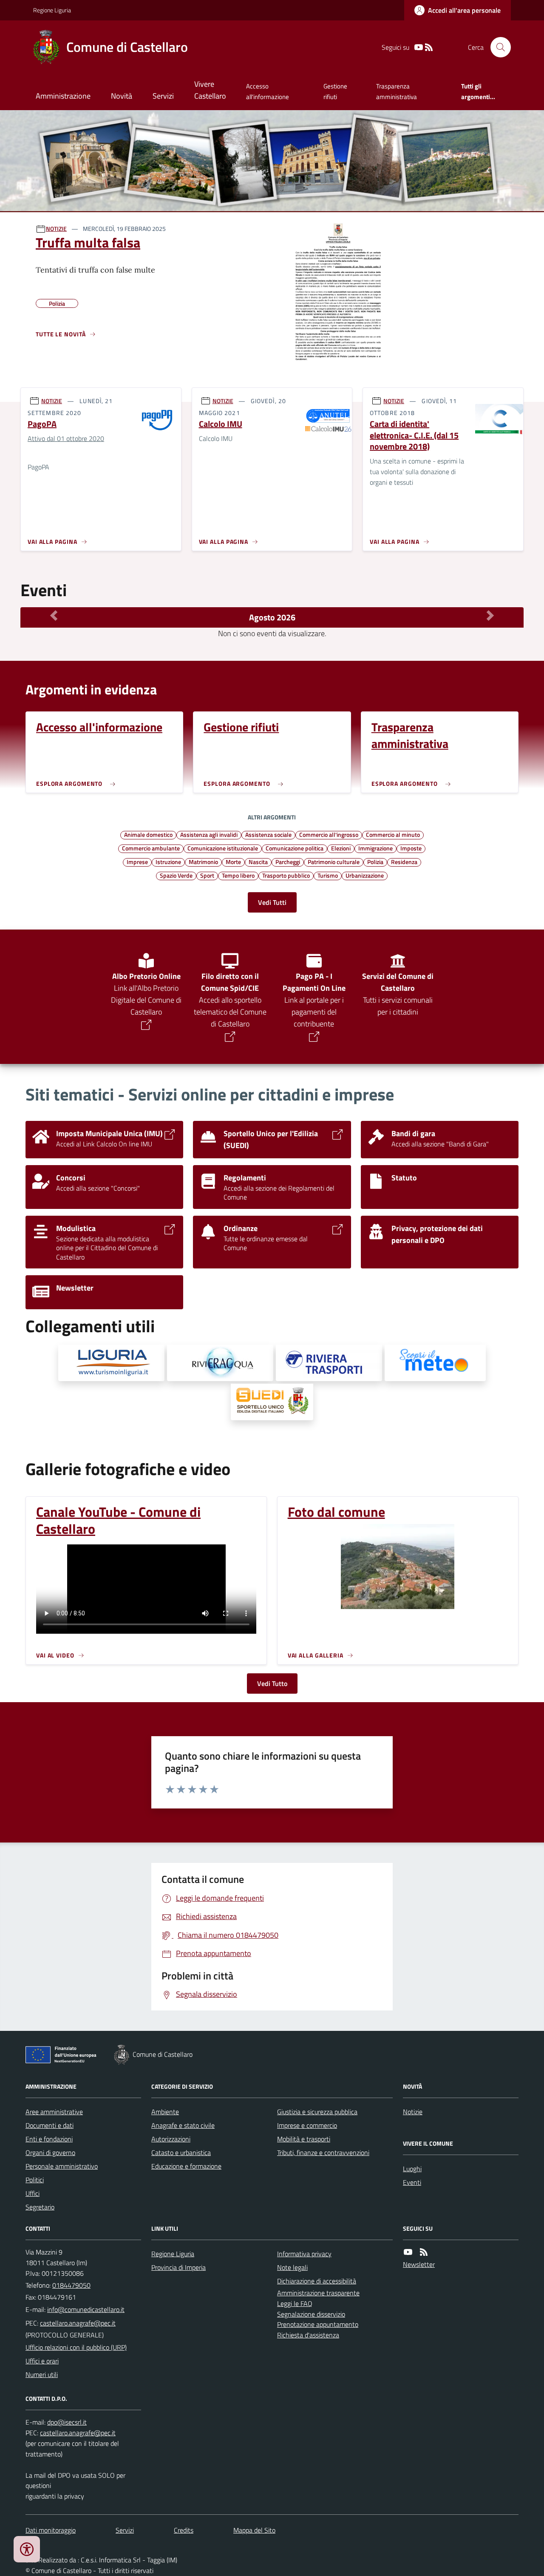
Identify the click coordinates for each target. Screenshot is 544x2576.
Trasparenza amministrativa (397, 91)
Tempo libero (238, 875)
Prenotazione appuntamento (318, 2324)
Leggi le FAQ (295, 2303)
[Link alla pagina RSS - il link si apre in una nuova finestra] (429, 47)
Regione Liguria (52, 10)
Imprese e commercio (307, 2125)
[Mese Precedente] (54, 615)
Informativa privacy (304, 2254)
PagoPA (42, 424)
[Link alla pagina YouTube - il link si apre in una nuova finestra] (419, 47)
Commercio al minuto (393, 834)
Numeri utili (42, 2374)
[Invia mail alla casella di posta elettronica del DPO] (67, 2422)
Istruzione (168, 862)
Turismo (328, 875)
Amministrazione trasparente (318, 2293)
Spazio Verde (176, 875)
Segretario (40, 2207)
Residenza (404, 862)
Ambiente (165, 2112)
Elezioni (341, 848)
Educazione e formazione (186, 2166)
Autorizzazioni (171, 2139)
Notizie (413, 2112)
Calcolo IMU (221, 424)
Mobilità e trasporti (304, 2139)
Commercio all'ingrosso (329, 834)
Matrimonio (203, 862)
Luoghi (412, 2169)
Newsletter (419, 2264)
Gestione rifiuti (335, 91)
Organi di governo (50, 2152)
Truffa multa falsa (88, 242)
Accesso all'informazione (268, 91)
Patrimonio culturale (334, 862)
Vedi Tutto (272, 1683)
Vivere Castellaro (210, 90)
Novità (122, 96)
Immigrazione (375, 848)
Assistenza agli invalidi (209, 834)
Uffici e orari (42, 2361)
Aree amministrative (54, 2112)
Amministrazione (63, 96)
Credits (184, 2530)
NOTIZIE (56, 229)
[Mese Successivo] (490, 615)
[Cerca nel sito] (497, 47)
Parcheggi (288, 862)
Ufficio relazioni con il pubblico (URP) (76, 2347)
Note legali (292, 2267)
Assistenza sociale (268, 834)
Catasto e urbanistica (181, 2152)
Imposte (411, 848)
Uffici (33, 2193)
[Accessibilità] (27, 2549)
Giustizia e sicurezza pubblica (317, 2112)
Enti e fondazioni (49, 2139)
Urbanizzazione (365, 875)
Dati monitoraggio (51, 2530)
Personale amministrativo (62, 2166)
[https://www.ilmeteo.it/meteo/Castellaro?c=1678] (435, 1363)
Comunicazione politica (295, 848)
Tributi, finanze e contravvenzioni (323, 2152)
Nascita (258, 862)
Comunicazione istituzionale (223, 848)
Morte (233, 862)
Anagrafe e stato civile (183, 2125)
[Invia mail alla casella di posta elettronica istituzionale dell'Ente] (86, 2309)
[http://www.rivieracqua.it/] (220, 1363)
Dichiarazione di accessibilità (317, 2281)
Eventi (412, 2182)
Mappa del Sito (254, 2530)
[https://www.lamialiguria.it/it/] (111, 1363)
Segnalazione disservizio (311, 2314)
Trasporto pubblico (286, 875)
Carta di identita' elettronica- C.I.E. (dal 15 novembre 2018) (414, 435)
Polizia (375, 862)
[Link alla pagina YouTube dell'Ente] (408, 2252)
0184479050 (71, 2285)
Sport (207, 875)
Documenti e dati (50, 2125)
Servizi (163, 96)
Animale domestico (148, 834)
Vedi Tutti (272, 902)
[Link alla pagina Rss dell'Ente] (424, 2252)
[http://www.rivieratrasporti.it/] (329, 1363)
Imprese (137, 862)
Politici (35, 2180)
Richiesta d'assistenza (308, 2335)
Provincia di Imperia (178, 2267)
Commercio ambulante (151, 848)
